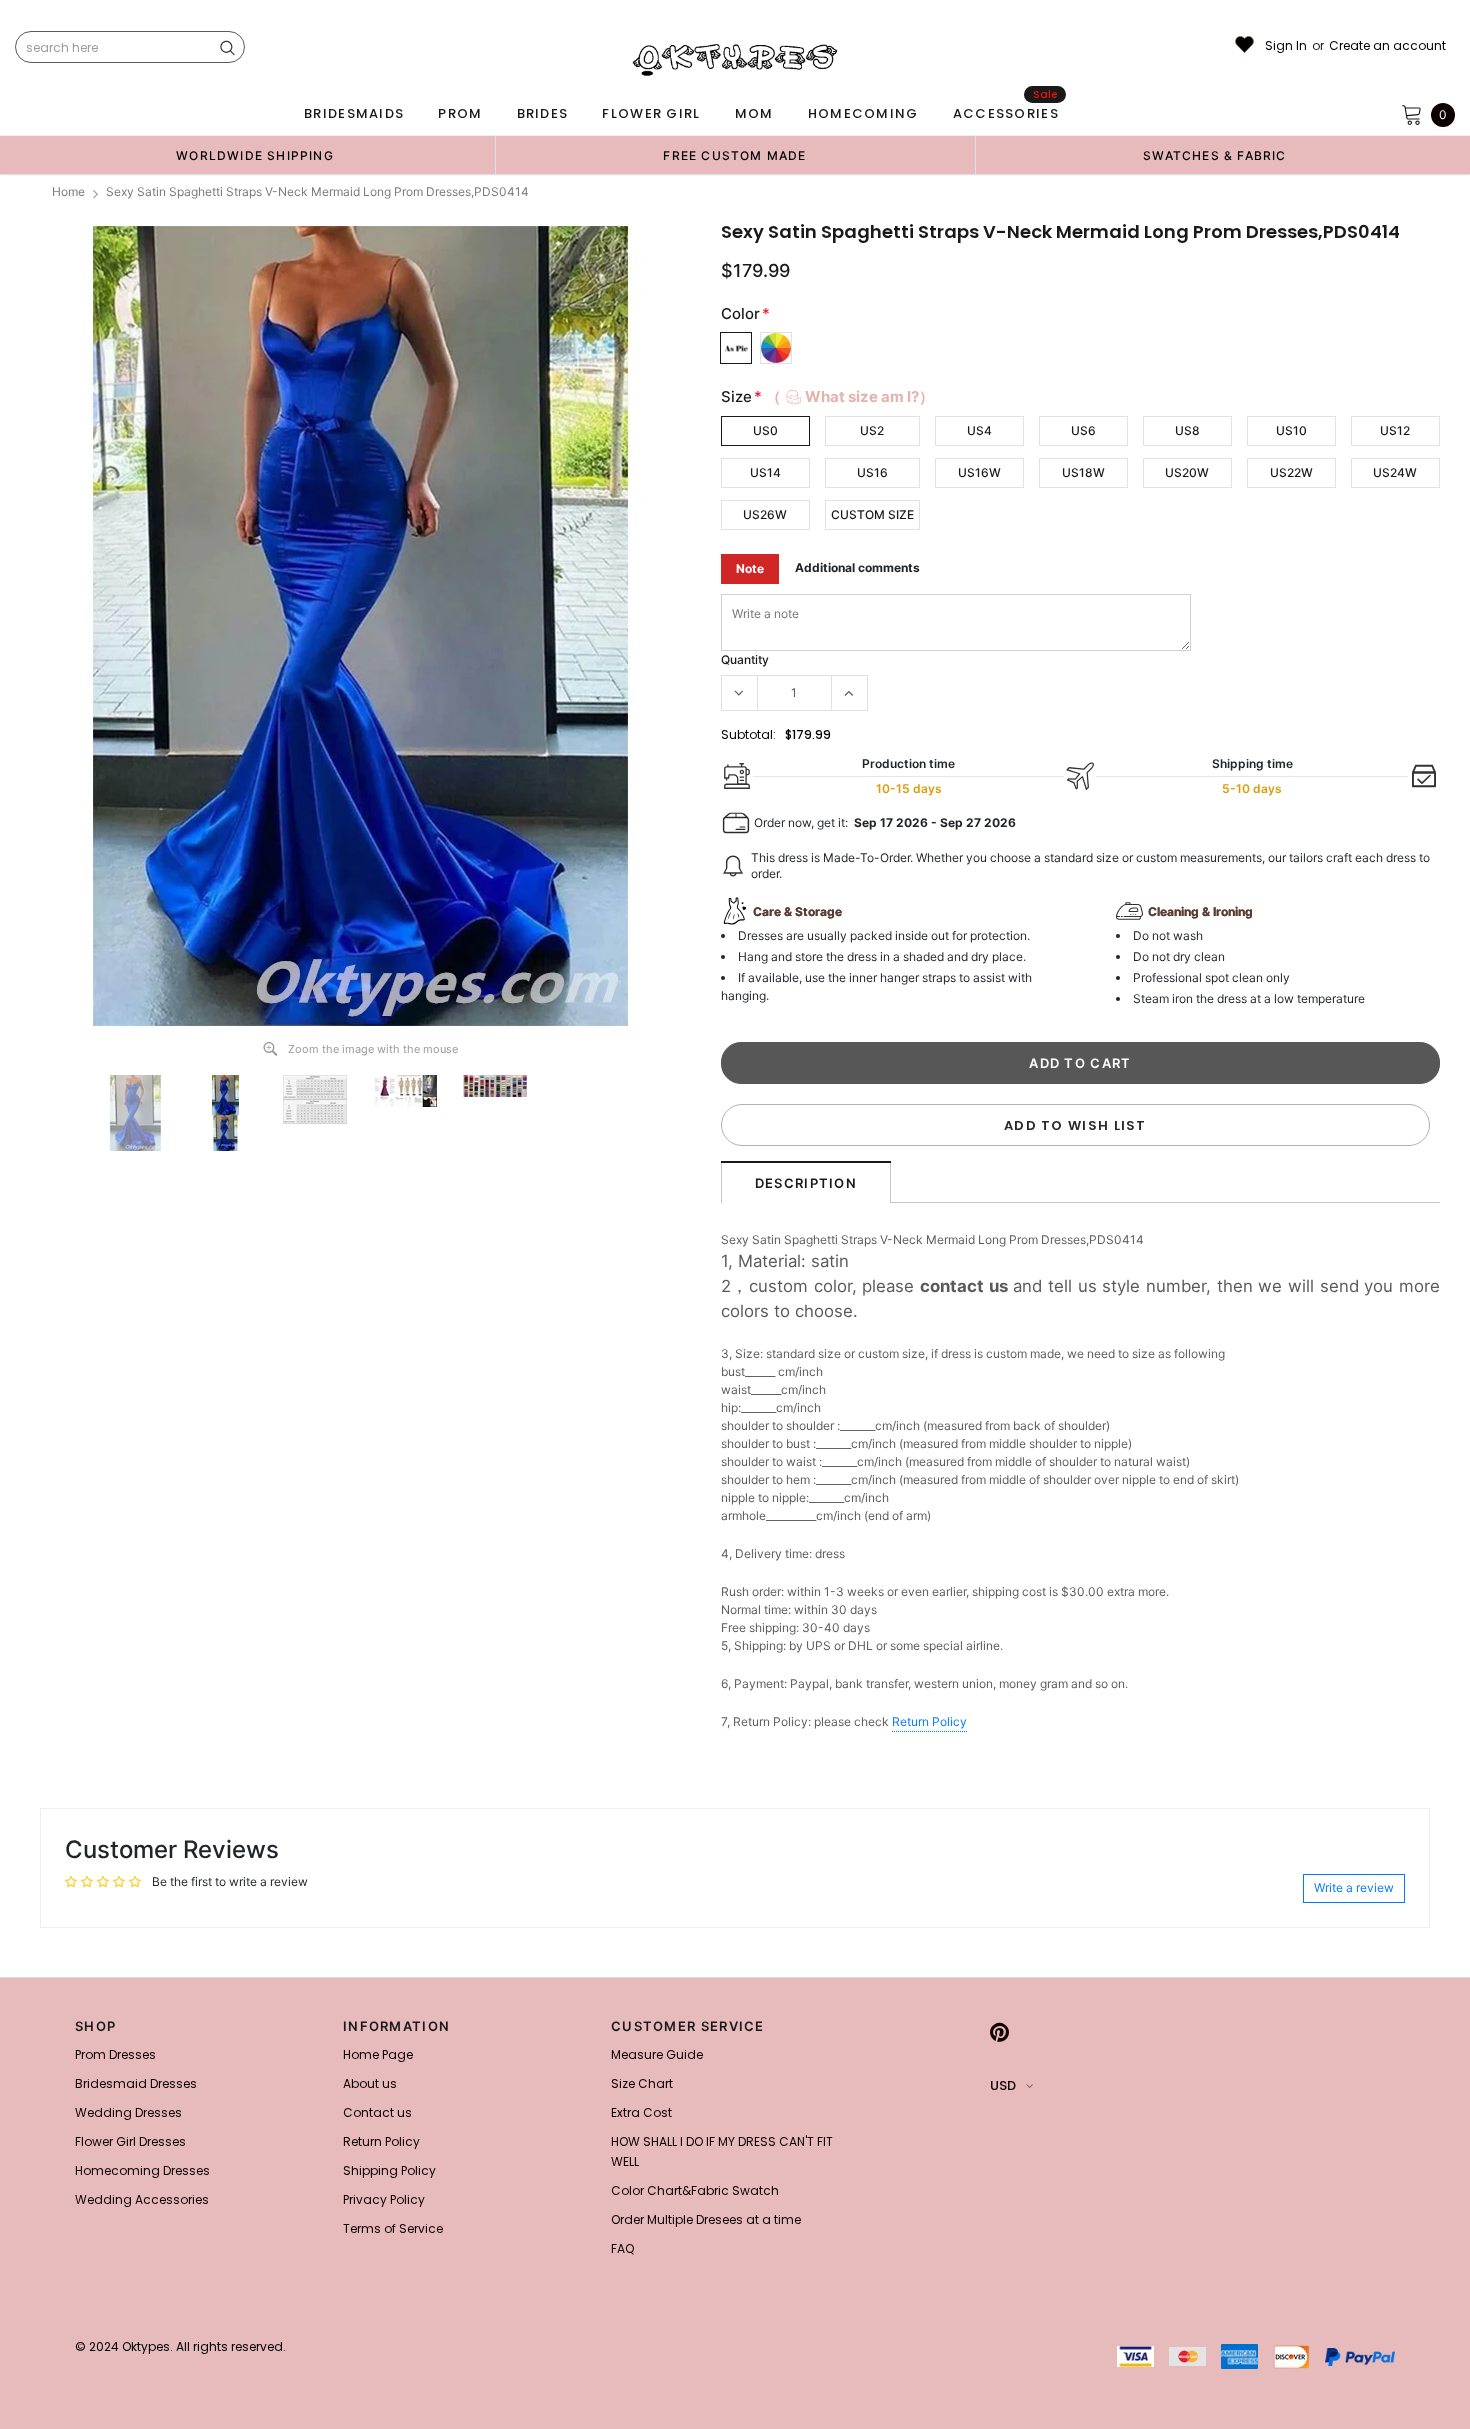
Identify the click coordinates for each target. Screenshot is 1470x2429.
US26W (765, 514)
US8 (1187, 430)
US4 (979, 430)
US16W (979, 472)
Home (68, 191)
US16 (872, 472)
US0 (765, 430)
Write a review (1354, 1887)
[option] (255, 155)
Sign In (1286, 46)
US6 (1083, 430)
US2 (872, 430)
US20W (1187, 472)
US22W (1291, 472)
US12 (1395, 430)
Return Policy (929, 1721)
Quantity (745, 659)
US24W (1395, 472)
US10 (1291, 430)
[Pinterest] (999, 2032)
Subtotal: (748, 734)
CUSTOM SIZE (872, 514)
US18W (1083, 472)
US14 (765, 472)
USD (1003, 2085)
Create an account (1387, 46)
